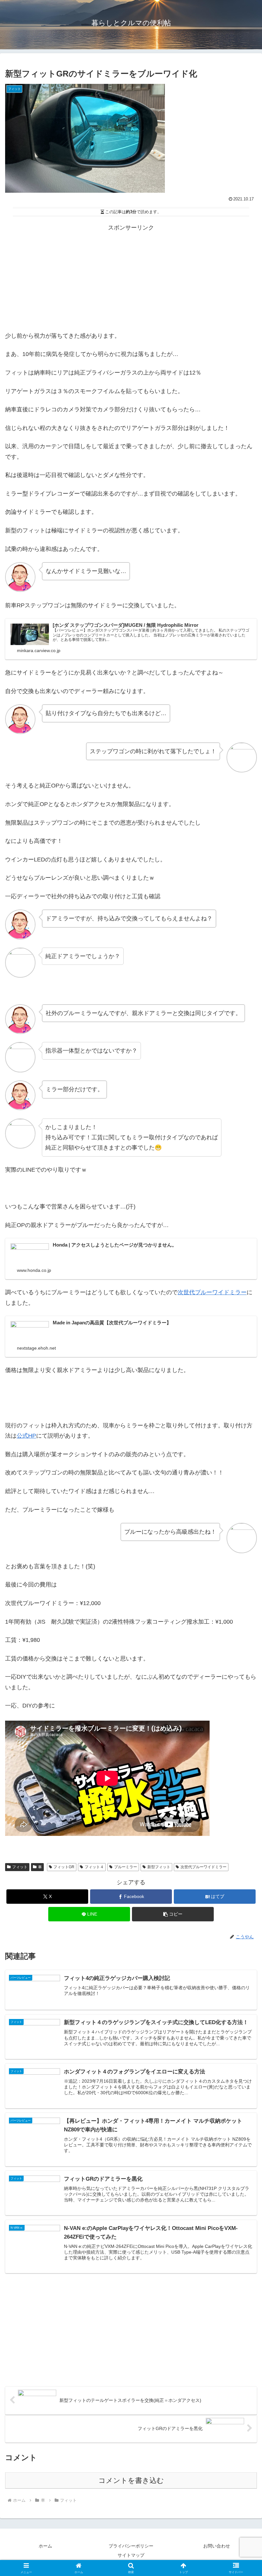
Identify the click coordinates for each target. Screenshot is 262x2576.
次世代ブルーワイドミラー (212, 1292)
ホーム (45, 2546)
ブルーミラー (126, 1867)
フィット (20, 1867)
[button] (173, 1914)
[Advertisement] (131, 278)
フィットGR (64, 1867)
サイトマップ (131, 2555)
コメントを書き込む (131, 2480)
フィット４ (94, 1867)
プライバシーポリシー (131, 2546)
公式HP (26, 1436)
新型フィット (159, 1867)
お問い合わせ (217, 2546)
